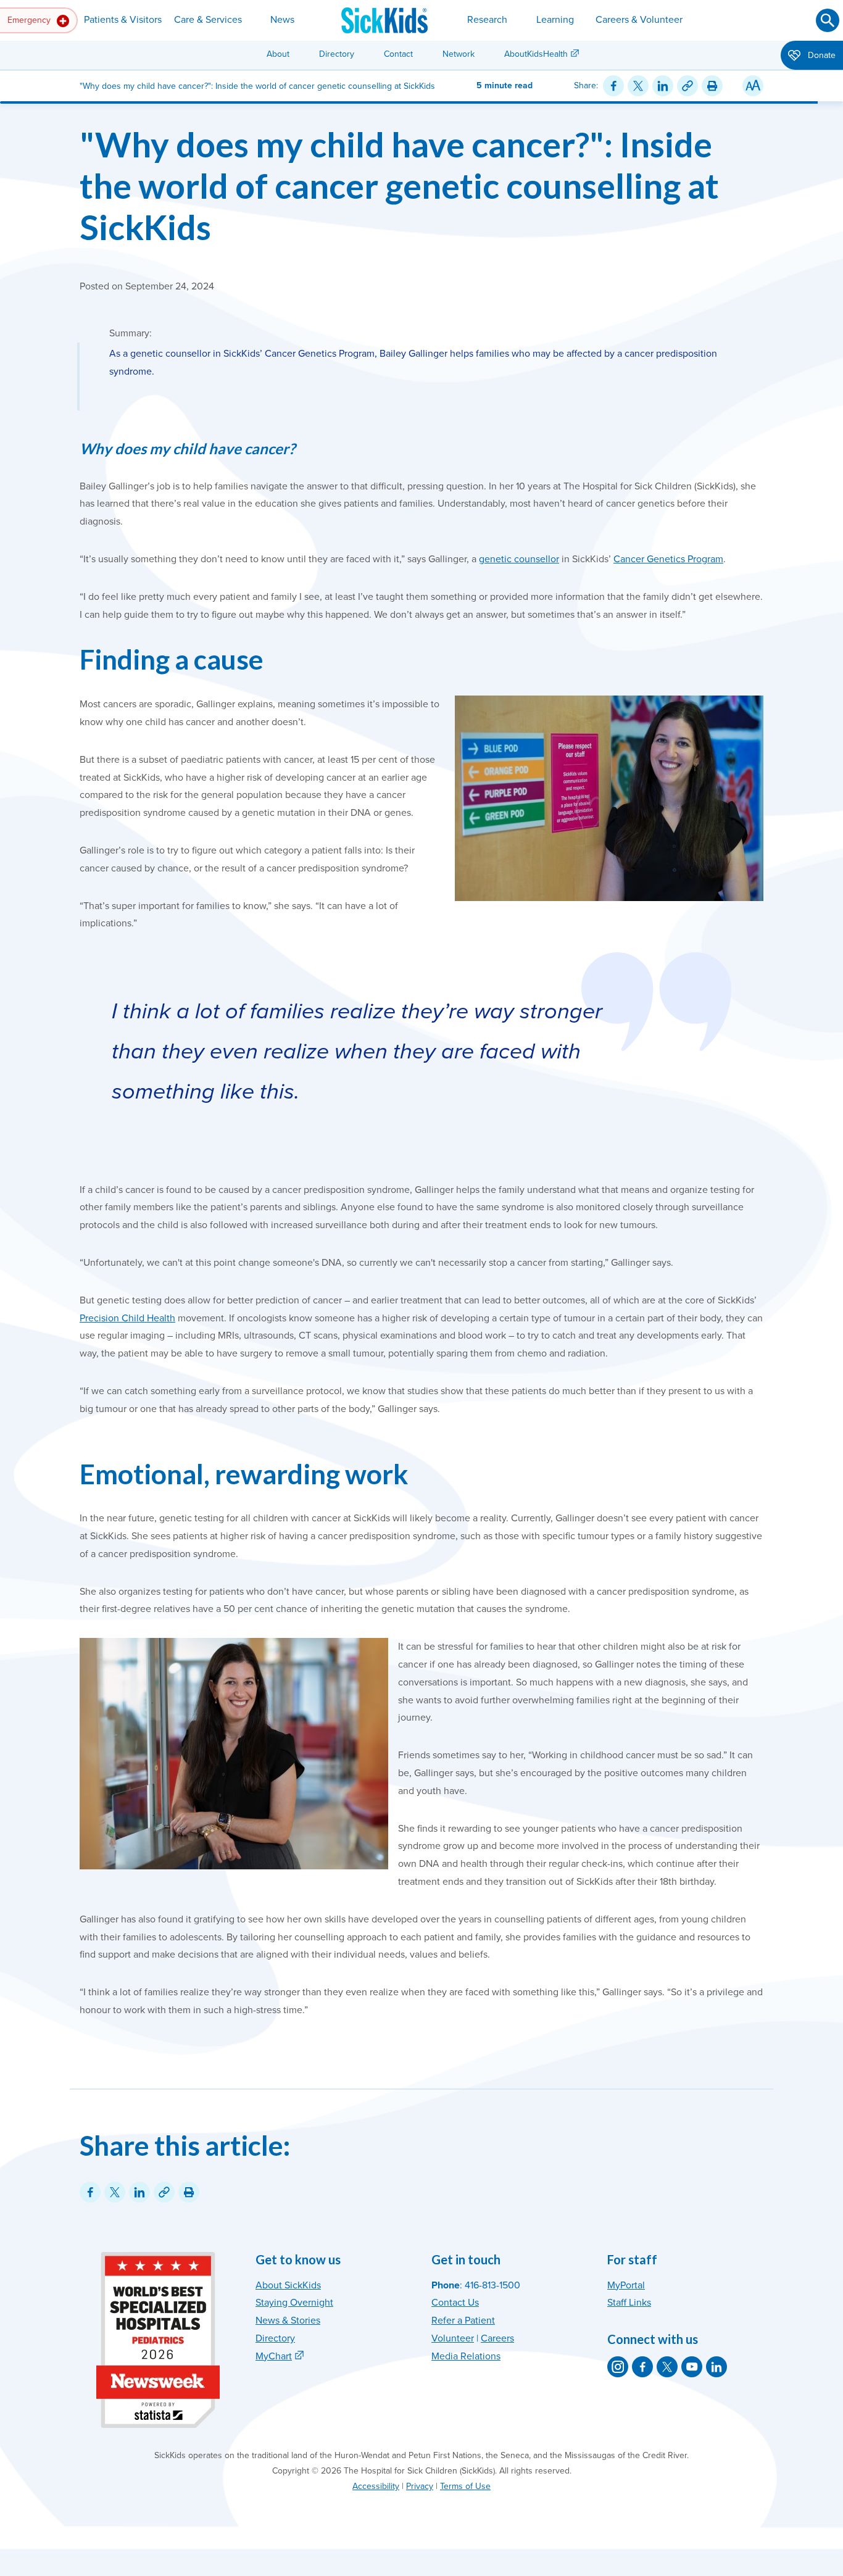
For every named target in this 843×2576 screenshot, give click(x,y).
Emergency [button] (30, 20)
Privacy (420, 2486)
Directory (337, 54)
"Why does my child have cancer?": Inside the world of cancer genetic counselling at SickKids (399, 185)
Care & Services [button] (208, 20)
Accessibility (376, 2486)
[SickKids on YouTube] (692, 2367)
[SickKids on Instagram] (618, 2367)
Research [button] (487, 20)
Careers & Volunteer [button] (639, 20)
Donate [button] (820, 55)
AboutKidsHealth (536, 54)
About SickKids (288, 2285)
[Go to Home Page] (384, 20)
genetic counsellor (519, 559)
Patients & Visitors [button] (123, 20)
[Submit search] (828, 20)
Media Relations (466, 2356)
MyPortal (626, 2285)
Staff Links (629, 2303)
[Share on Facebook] (613, 86)
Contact (398, 54)
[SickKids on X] (667, 2367)
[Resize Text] (753, 86)
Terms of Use (465, 2486)
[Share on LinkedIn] (663, 86)
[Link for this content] (687, 86)
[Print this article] (712, 86)
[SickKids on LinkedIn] (716, 2367)
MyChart (274, 2356)
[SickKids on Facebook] (642, 2367)
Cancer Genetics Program (668, 559)
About (278, 54)
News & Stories (288, 2320)
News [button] (282, 20)
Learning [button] (555, 20)
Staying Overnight (294, 2303)
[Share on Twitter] (638, 86)
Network (459, 54)
